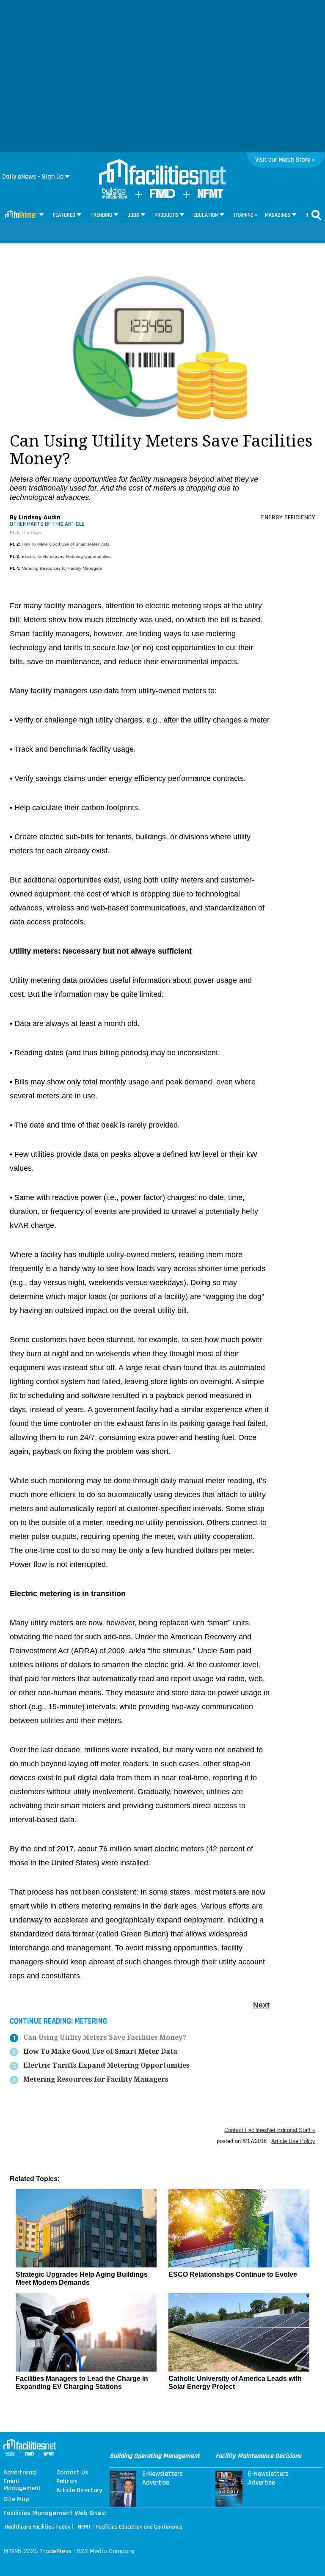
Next (261, 2005)
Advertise (156, 2483)
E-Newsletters (162, 2474)
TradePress (55, 2551)
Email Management (22, 2485)
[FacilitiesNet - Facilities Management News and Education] (162, 173)
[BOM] (115, 197)
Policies (67, 2482)
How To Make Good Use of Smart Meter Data (66, 544)
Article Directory (79, 2491)
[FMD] (162, 196)
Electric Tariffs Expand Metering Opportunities (66, 556)
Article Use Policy (293, 2141)
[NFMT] (210, 196)
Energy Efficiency (288, 517)
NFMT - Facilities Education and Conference (130, 2527)
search (317, 215)
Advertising (20, 2473)
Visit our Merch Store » (285, 160)
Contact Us (72, 2473)
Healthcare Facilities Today (38, 2527)
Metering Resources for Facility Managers (62, 568)
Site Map (16, 2499)
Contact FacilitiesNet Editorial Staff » (270, 2130)
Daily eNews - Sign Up (33, 177)
